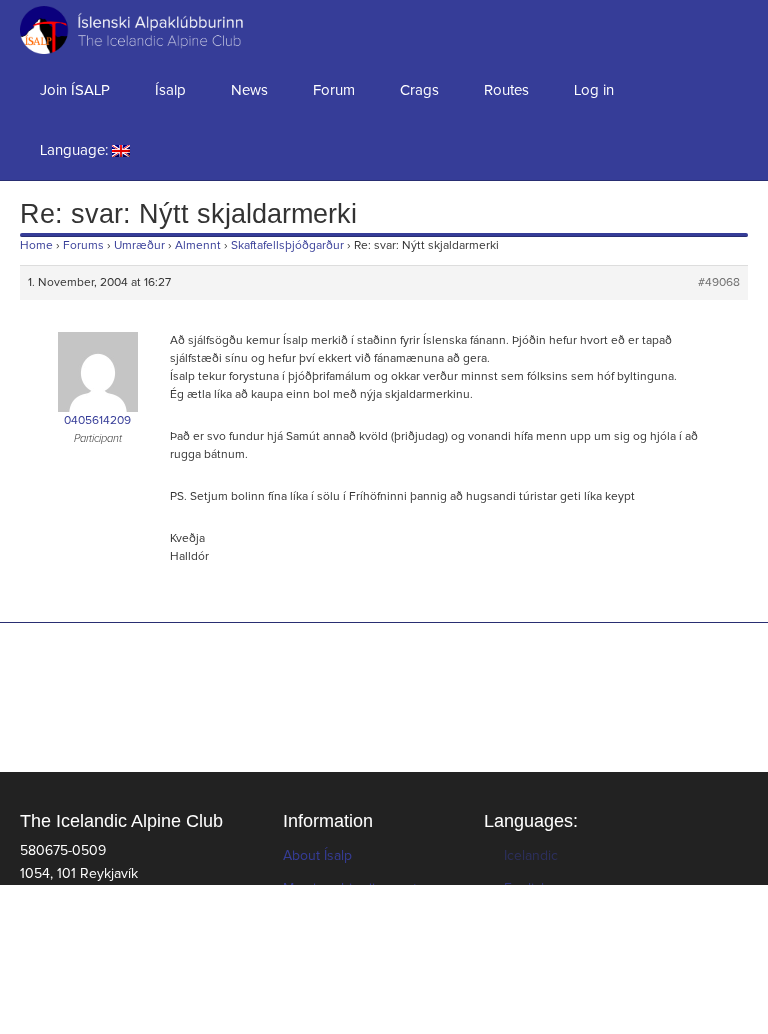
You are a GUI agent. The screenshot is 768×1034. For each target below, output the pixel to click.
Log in (594, 90)
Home (36, 246)
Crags (419, 90)
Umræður (139, 246)
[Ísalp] (100, 30)
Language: (76, 150)
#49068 (719, 283)
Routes (506, 90)
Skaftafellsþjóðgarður (287, 246)
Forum (334, 90)
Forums (83, 246)
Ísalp (170, 90)
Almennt (198, 246)
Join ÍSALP (75, 90)
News (249, 90)
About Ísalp (317, 856)
